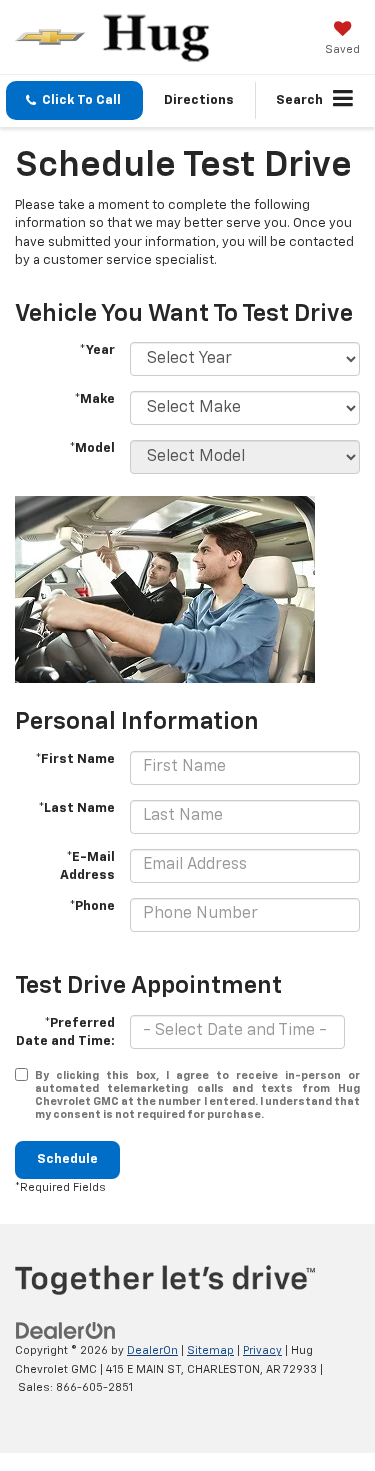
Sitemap (210, 1350)
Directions (199, 100)
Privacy (262, 1350)
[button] (74, 100)
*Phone (92, 906)
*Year (97, 350)
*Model (92, 448)
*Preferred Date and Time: (65, 1033)
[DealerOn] (66, 1331)
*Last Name (76, 808)
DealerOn (152, 1350)
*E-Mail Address (87, 867)
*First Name (75, 759)
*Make (94, 399)
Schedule (67, 1159)
